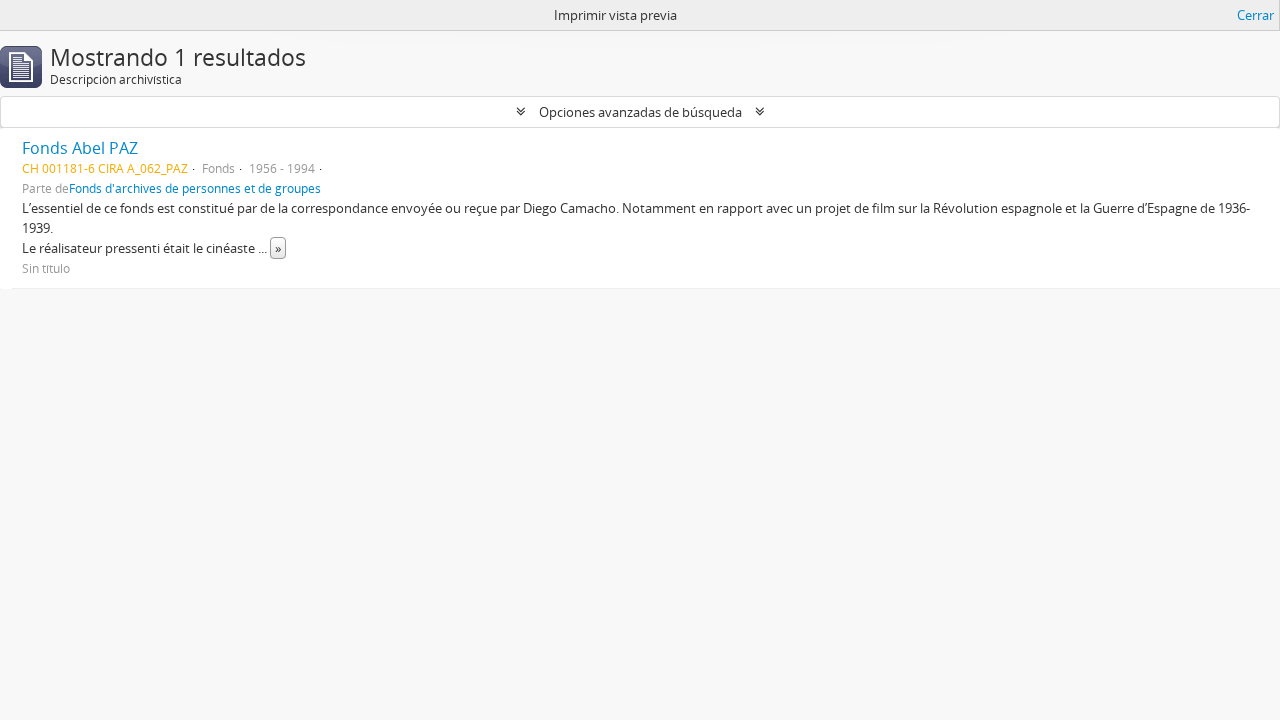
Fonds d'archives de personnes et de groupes (195, 188)
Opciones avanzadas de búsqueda (640, 112)
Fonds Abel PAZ (80, 148)
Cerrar (1255, 15)
